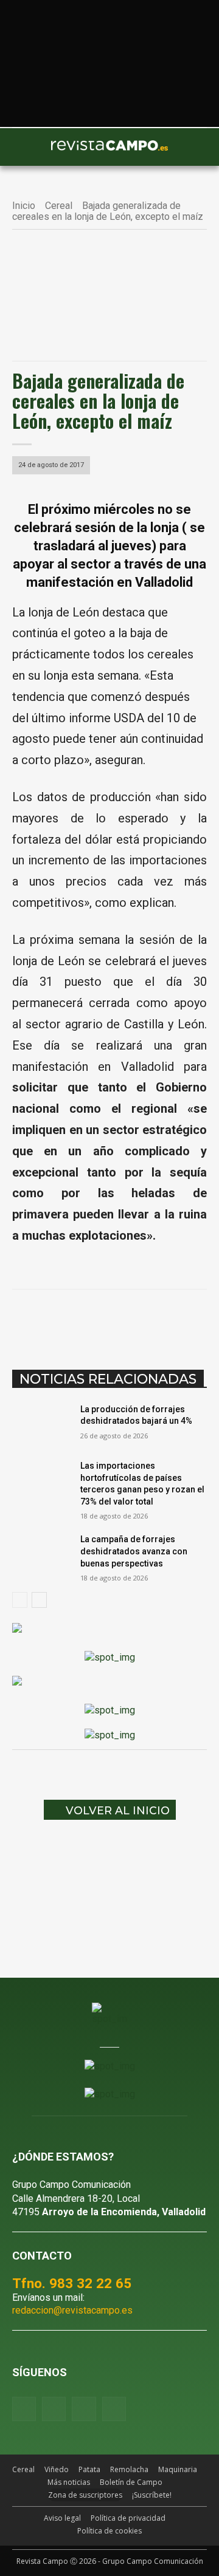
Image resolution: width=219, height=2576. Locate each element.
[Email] (175, 1320)
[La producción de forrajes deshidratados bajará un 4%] (41, 1424)
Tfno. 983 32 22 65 (72, 2283)
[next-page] (39, 1600)
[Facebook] (63, 1320)
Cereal (59, 206)
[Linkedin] (147, 1320)
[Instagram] (54, 2409)
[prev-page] (20, 1600)
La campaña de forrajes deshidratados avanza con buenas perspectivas (134, 1551)
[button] (27, 147)
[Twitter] (114, 2409)
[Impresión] (203, 1320)
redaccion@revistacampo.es (72, 2310)
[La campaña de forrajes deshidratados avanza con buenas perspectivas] (41, 1554)
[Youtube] (84, 2409)
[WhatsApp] (119, 1320)
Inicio (24, 206)
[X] (91, 1320)
